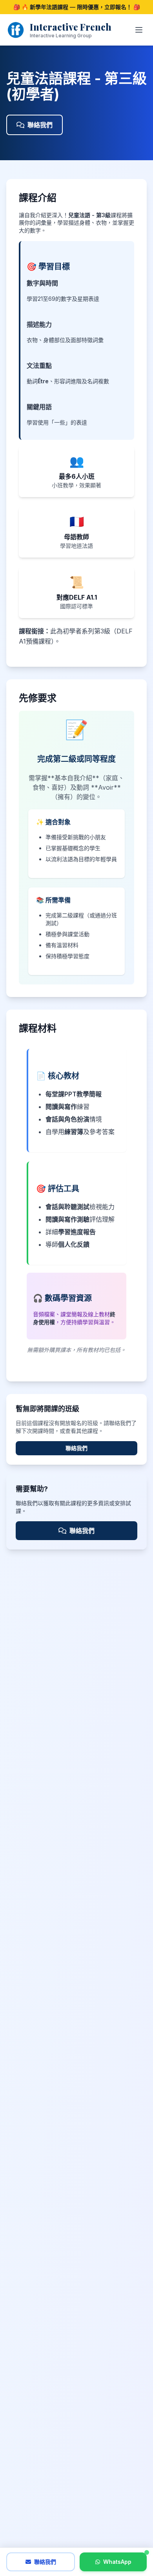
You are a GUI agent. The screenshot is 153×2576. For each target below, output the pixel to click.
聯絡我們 (40, 125)
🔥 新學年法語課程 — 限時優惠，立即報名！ (77, 7)
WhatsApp (117, 2562)
